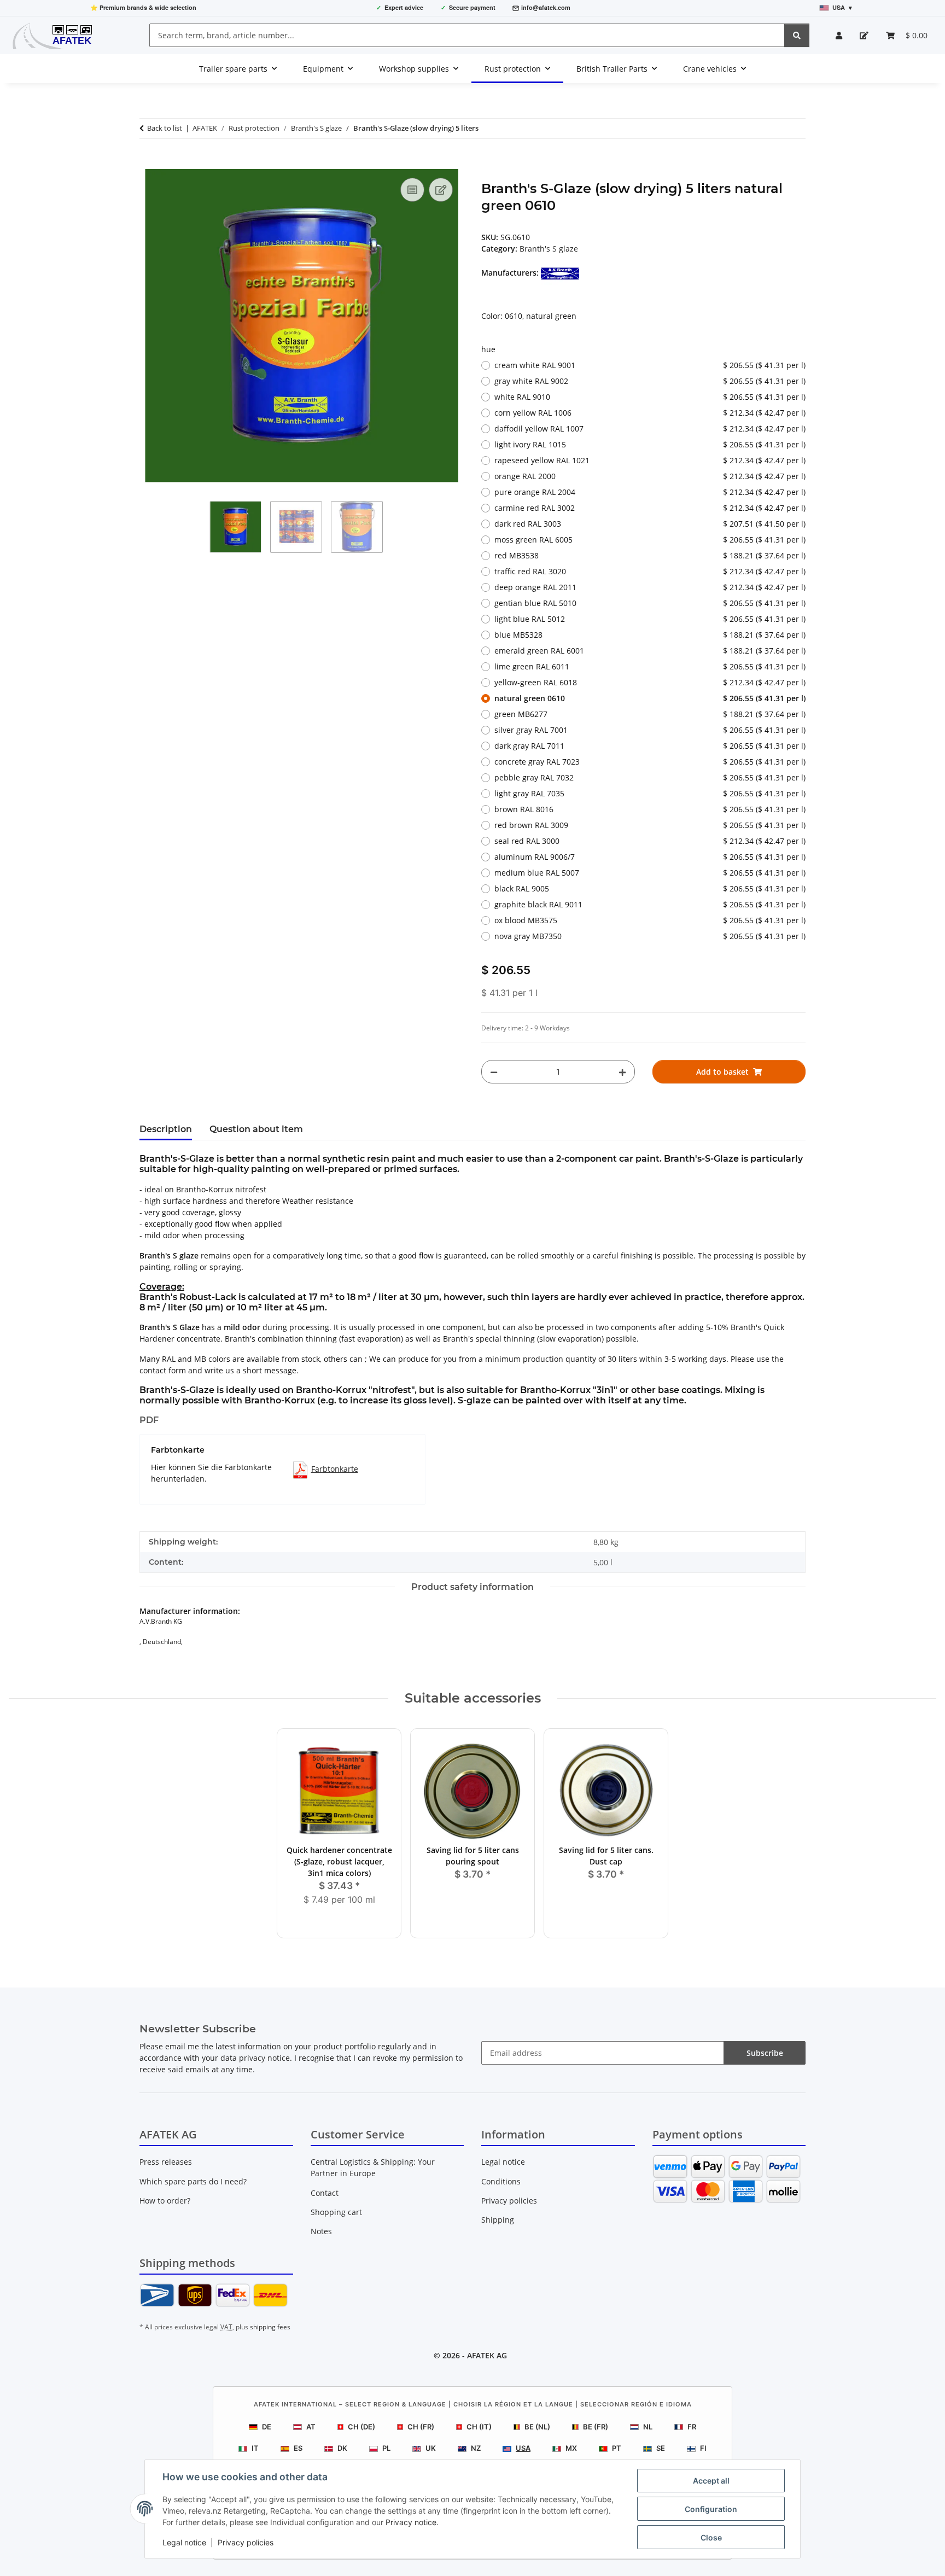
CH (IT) (479, 2427)
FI (703, 2448)
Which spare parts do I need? (193, 2181)
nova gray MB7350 (650, 936)
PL (386, 2448)
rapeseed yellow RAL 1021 (650, 460)
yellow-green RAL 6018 (650, 682)
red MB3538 (650, 555)
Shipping (498, 2220)
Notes (321, 2231)
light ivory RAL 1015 (650, 444)
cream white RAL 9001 (650, 365)
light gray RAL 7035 (650, 793)
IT (255, 2448)
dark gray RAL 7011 (650, 746)
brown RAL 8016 (650, 809)
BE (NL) (537, 2427)
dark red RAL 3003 (650, 524)
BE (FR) (596, 2427)
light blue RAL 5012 (650, 619)
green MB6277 (650, 714)
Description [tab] (166, 1129)
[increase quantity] (622, 1072)
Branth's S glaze (549, 249)
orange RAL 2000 (650, 476)
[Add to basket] (148, 163)
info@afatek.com (546, 7)
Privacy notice (411, 2522)
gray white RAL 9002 (650, 381)
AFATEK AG (487, 2355)
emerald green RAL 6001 (650, 651)
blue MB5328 (650, 635)
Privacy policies (246, 2542)
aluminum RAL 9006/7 (650, 857)
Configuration (711, 2509)
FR (692, 2427)
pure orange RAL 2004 (650, 492)
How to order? (165, 2201)
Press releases (166, 2162)
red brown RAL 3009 (650, 825)
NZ (476, 2448)
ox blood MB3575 (650, 920)
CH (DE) (361, 2427)
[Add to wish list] (441, 190)
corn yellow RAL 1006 (650, 413)
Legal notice (184, 2542)
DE (267, 2427)
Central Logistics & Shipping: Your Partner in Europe (373, 2167)
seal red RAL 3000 (650, 841)
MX (571, 2448)
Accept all (711, 2481)
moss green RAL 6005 (650, 540)
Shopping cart (336, 2212)
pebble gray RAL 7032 (650, 777)
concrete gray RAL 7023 (650, 762)
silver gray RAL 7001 (650, 730)
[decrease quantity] (494, 1072)
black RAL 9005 (650, 888)
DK (342, 2448)
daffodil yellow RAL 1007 (650, 429)
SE (661, 2448)
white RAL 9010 (650, 397)
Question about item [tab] (256, 1129)
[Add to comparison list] (412, 190)
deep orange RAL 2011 (650, 587)
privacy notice (264, 2058)
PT (617, 2448)
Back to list (165, 128)
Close (711, 2537)
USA (523, 2448)
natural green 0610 (650, 698)
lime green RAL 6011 (650, 666)
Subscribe (765, 2053)
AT (311, 2427)
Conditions (501, 2181)
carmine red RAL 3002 (650, 508)
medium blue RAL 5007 (650, 873)
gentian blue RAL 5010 (650, 603)
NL (648, 2427)
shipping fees (270, 2327)
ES (298, 2448)
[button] (839, 35)
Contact (325, 2193)
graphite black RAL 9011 (650, 904)
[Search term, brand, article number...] (797, 35)
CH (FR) (421, 2427)
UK (431, 2448)
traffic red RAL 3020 (650, 571)
